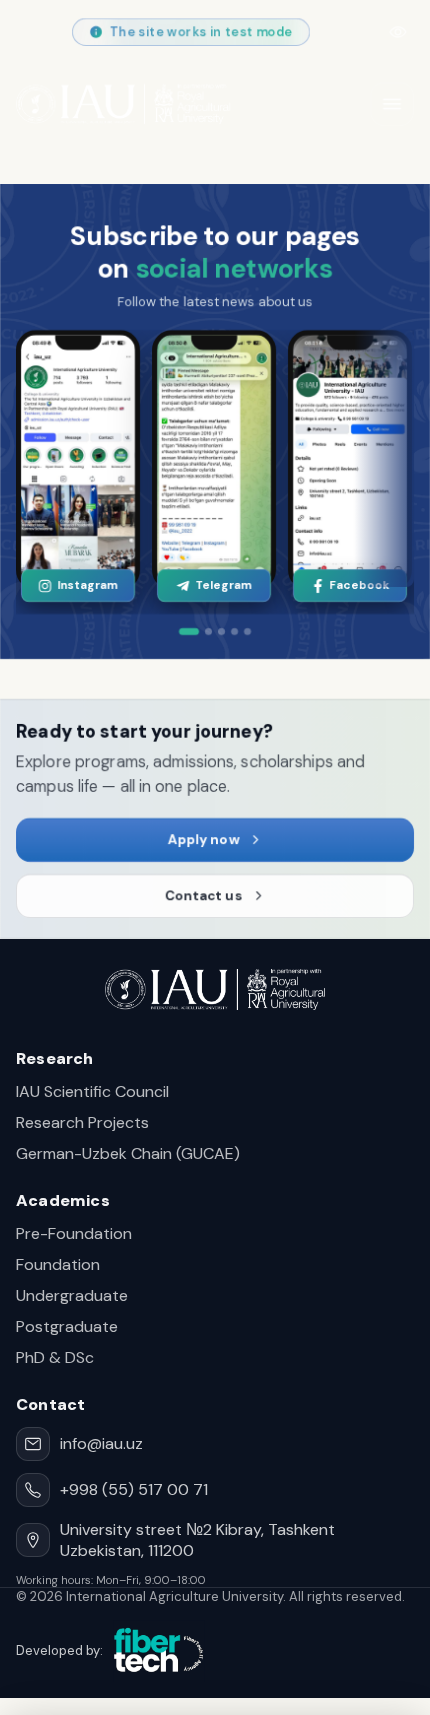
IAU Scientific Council (92, 1091)
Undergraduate (72, 1295)
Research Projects (82, 1122)
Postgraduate (67, 1326)
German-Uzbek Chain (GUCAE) (128, 1153)
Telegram (223, 585)
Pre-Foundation (74, 1233)
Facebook (359, 585)
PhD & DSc (55, 1357)
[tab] (189, 631)
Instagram (87, 585)
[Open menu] (392, 104)
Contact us (203, 895)
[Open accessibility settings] (398, 32)
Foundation (58, 1264)
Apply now (203, 839)
